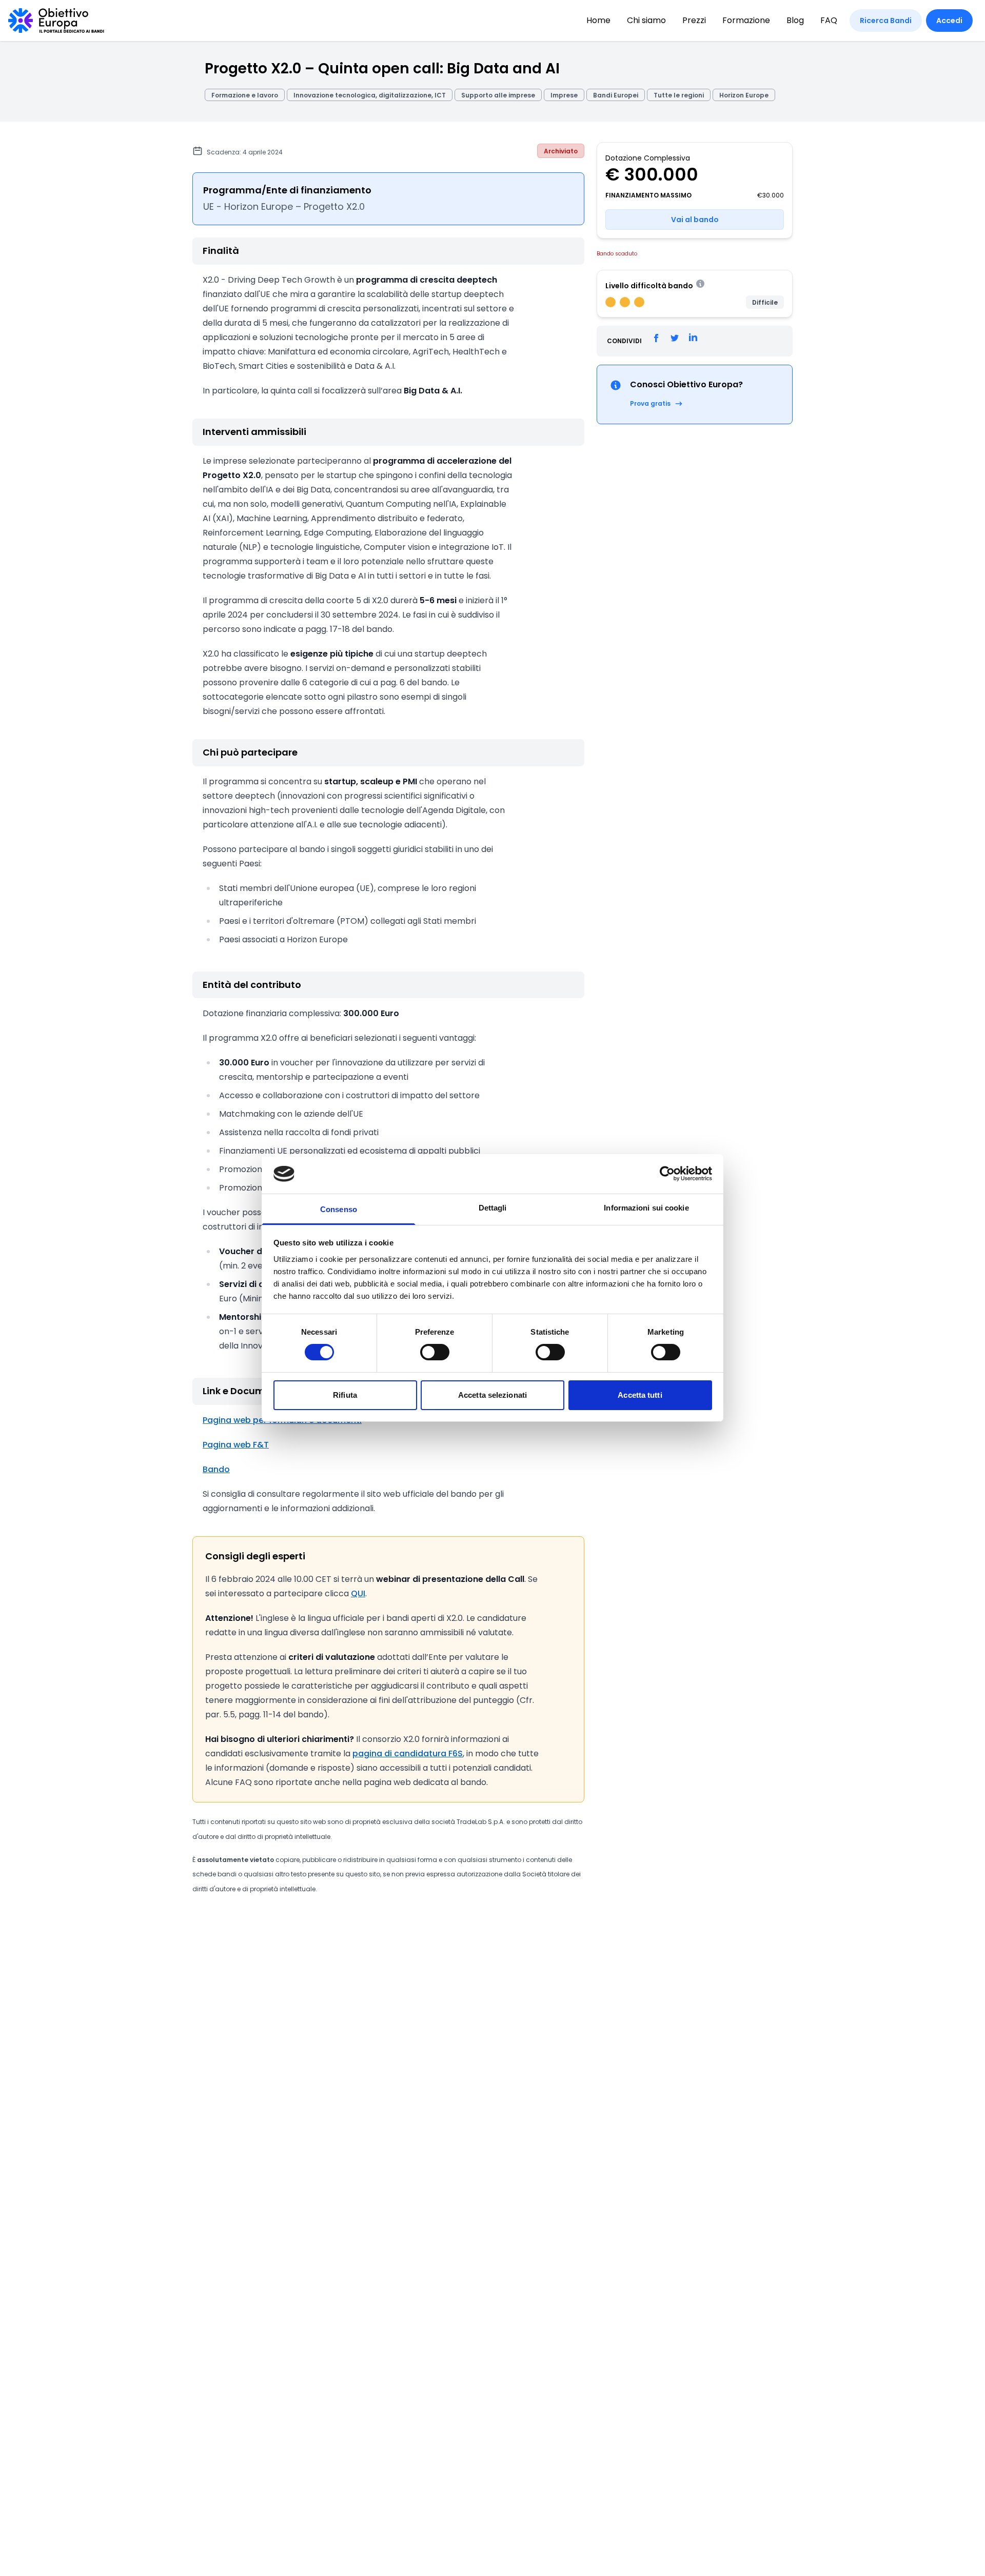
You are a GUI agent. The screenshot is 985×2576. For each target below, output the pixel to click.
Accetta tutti (640, 1395)
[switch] (435, 1352)
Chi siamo (646, 20)
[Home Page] (56, 21)
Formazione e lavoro (245, 95)
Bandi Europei (616, 95)
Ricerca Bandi (886, 21)
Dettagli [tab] (493, 1208)
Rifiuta (345, 1395)
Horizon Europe (744, 95)
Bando (216, 1469)
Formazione (746, 20)
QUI (358, 1593)
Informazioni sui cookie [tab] (646, 1208)
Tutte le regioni (679, 95)
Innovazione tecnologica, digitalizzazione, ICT (370, 95)
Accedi (949, 21)
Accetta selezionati (493, 1395)
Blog (795, 20)
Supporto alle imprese (498, 95)
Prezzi (694, 20)
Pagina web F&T (236, 1445)
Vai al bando (695, 220)
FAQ (829, 20)
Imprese (564, 95)
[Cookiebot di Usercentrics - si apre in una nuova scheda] (667, 1174)
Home (598, 20)
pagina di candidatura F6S (408, 1753)
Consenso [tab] (339, 1209)
